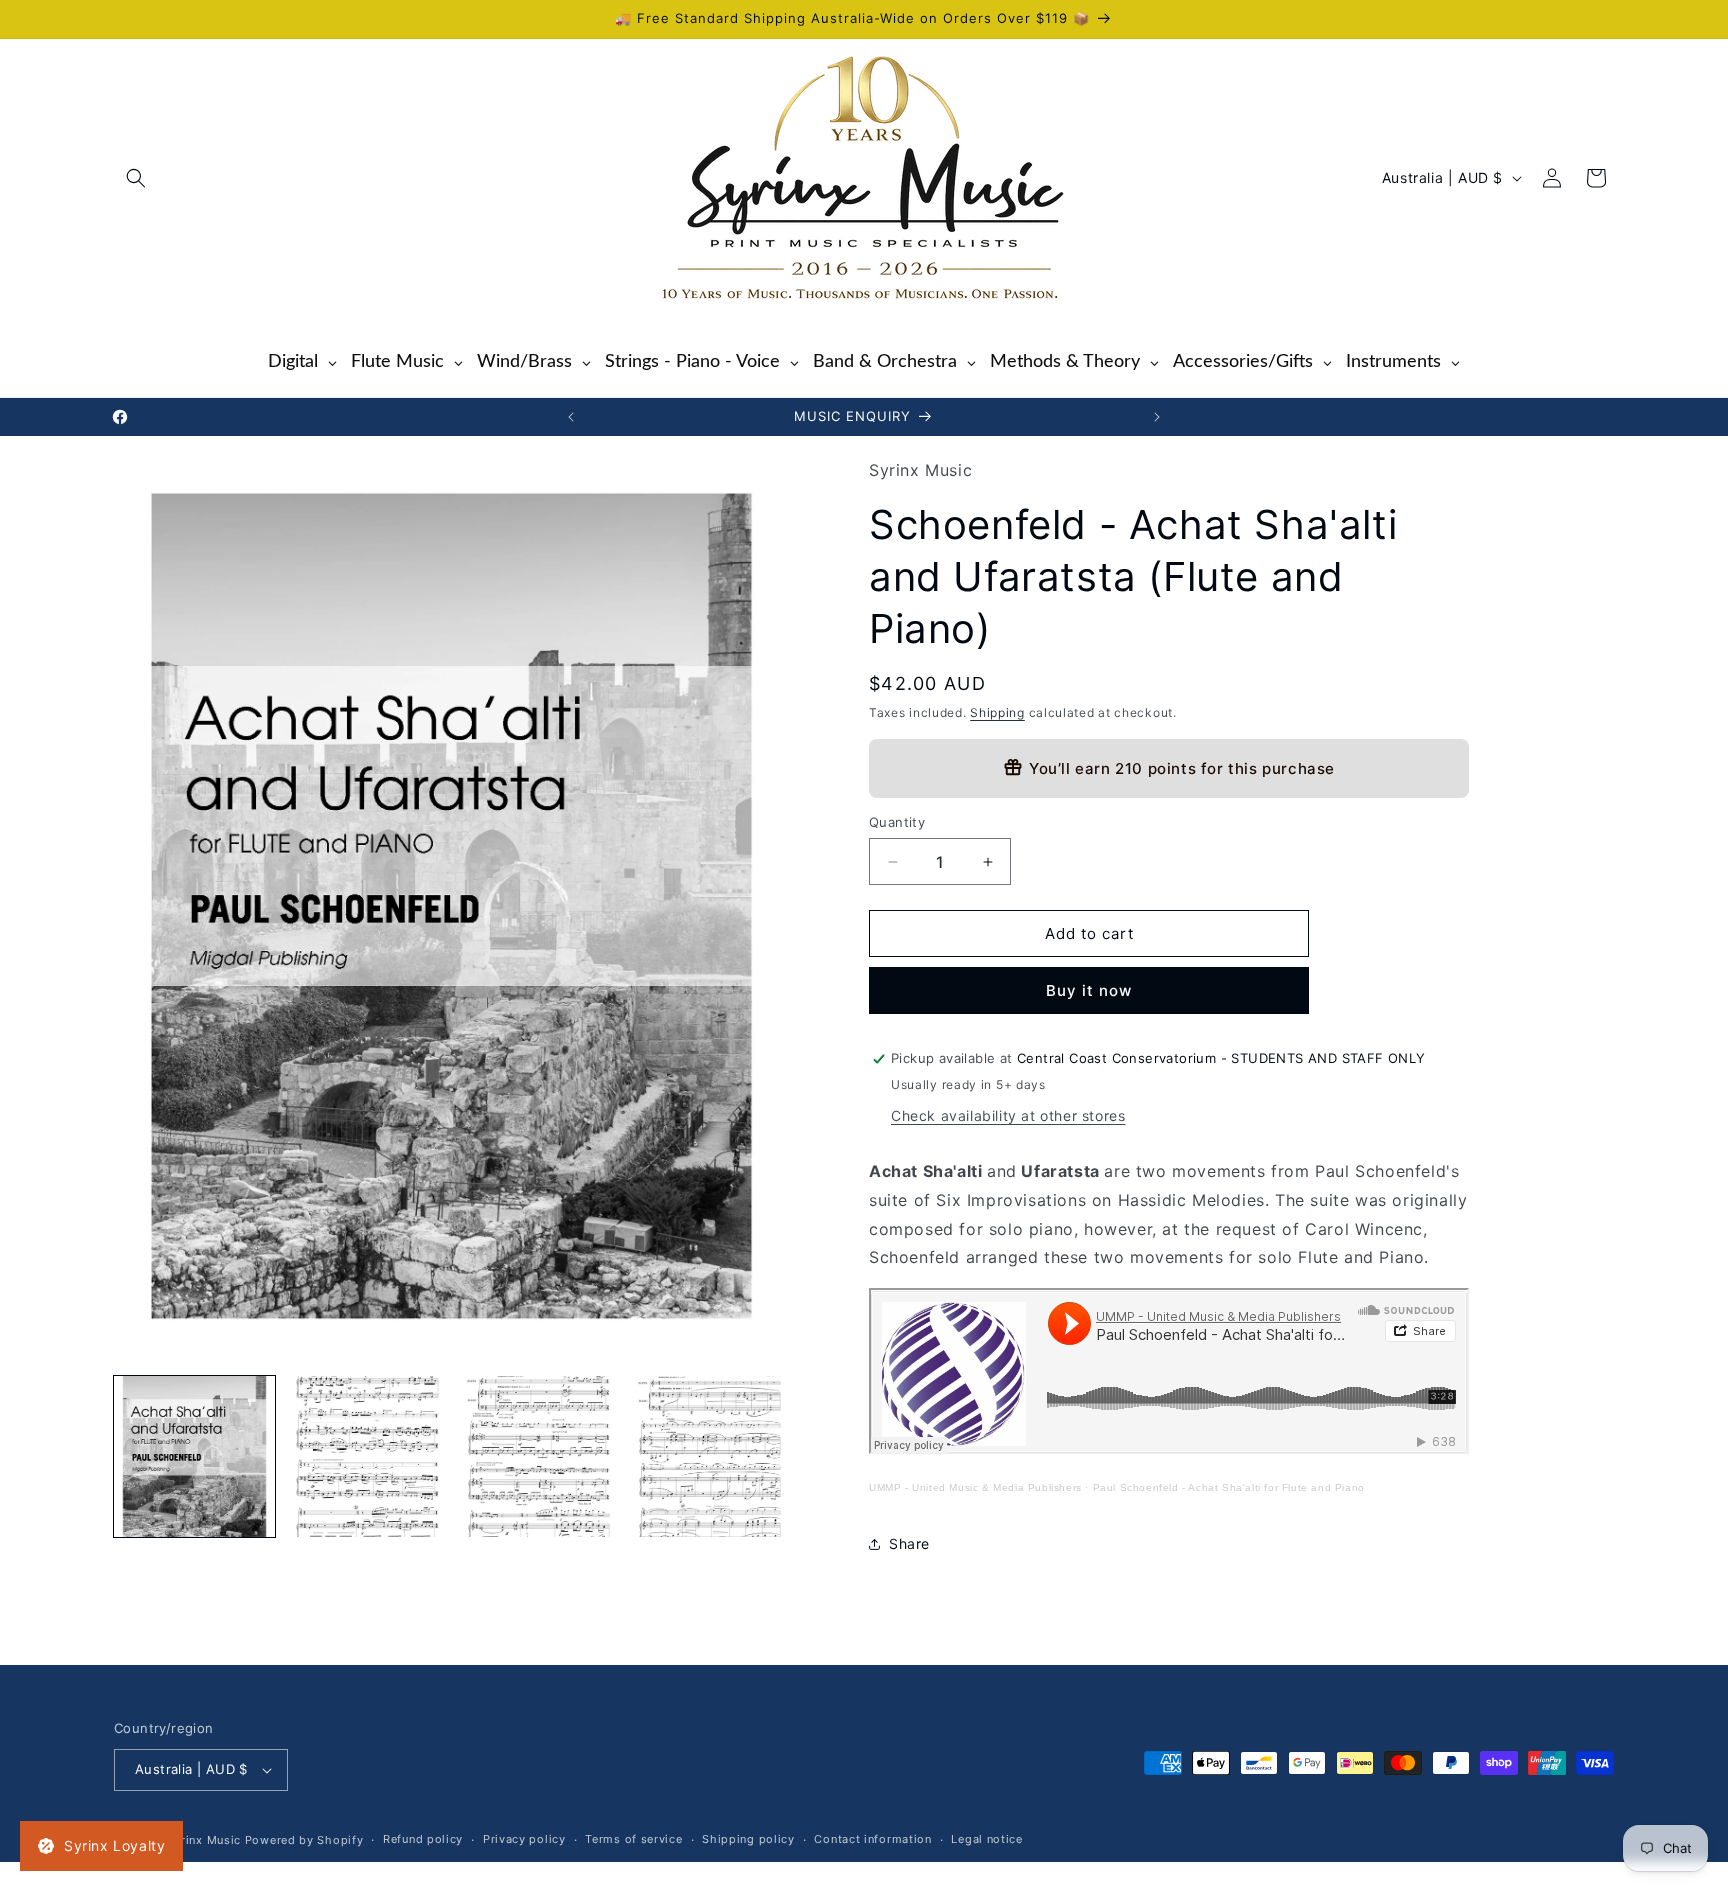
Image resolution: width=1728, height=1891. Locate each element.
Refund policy (423, 1840)
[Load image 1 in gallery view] (194, 1456)
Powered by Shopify (304, 1840)
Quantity (897, 822)
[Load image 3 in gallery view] (537, 1456)
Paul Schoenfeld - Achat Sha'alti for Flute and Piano (1229, 1487)
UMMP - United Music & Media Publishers (975, 1487)
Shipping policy (748, 1840)
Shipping (997, 713)
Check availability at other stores (1008, 1115)
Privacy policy (524, 1840)
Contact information (872, 1840)
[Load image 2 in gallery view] (365, 1456)
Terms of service (633, 1840)
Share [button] (909, 1544)
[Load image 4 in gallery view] (708, 1456)
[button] (136, 178)
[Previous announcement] (571, 417)
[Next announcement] (1157, 417)
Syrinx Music (204, 1840)
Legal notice (986, 1840)
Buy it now (1089, 990)
